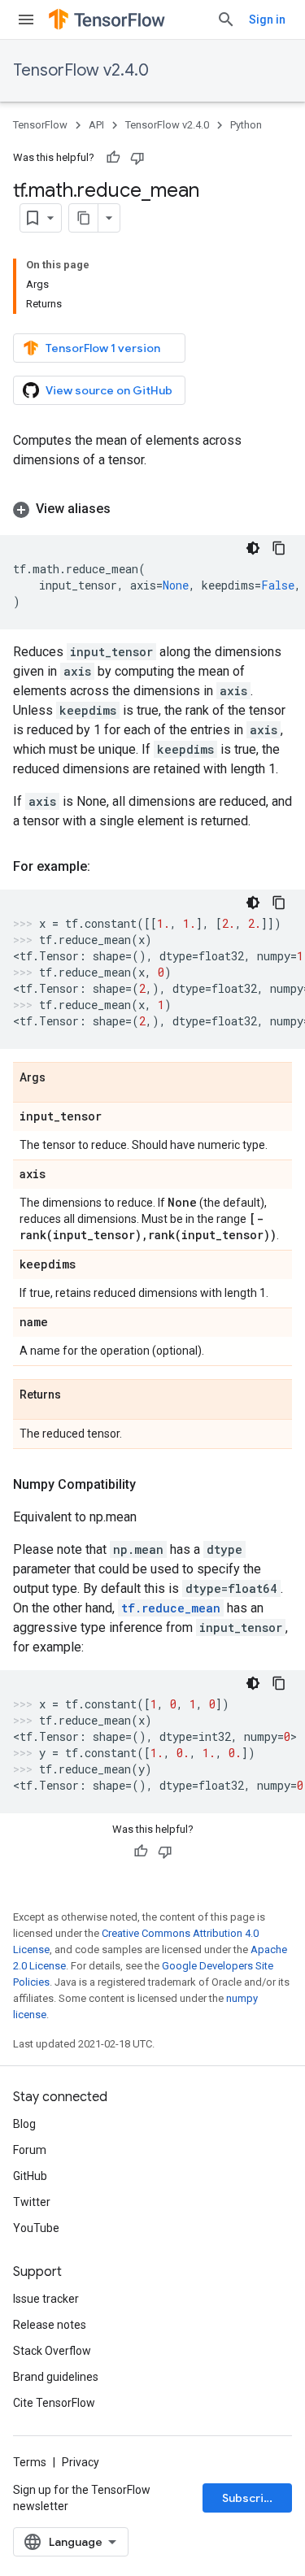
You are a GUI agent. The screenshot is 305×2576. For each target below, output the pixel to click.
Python (246, 125)
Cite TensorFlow (54, 2403)
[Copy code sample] (279, 548)
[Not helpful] (137, 158)
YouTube (36, 2228)
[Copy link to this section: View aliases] (127, 509)
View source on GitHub (109, 390)
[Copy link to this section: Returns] (77, 1395)
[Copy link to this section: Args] (62, 1078)
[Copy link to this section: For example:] (107, 867)
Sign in (267, 20)
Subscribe (250, 2498)
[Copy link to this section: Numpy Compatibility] (152, 1485)
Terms (30, 2462)
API (96, 125)
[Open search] (226, 20)
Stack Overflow (52, 2351)
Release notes (50, 2325)
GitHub (30, 2176)
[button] (152, 509)
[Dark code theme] (253, 548)
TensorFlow (40, 125)
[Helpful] (113, 158)
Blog (24, 2124)
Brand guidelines (56, 2377)
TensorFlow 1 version (103, 348)
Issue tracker (46, 2299)
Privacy (81, 2462)
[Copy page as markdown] (84, 218)
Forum (30, 2150)
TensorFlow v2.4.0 (81, 70)
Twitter (32, 2202)
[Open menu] (26, 20)
